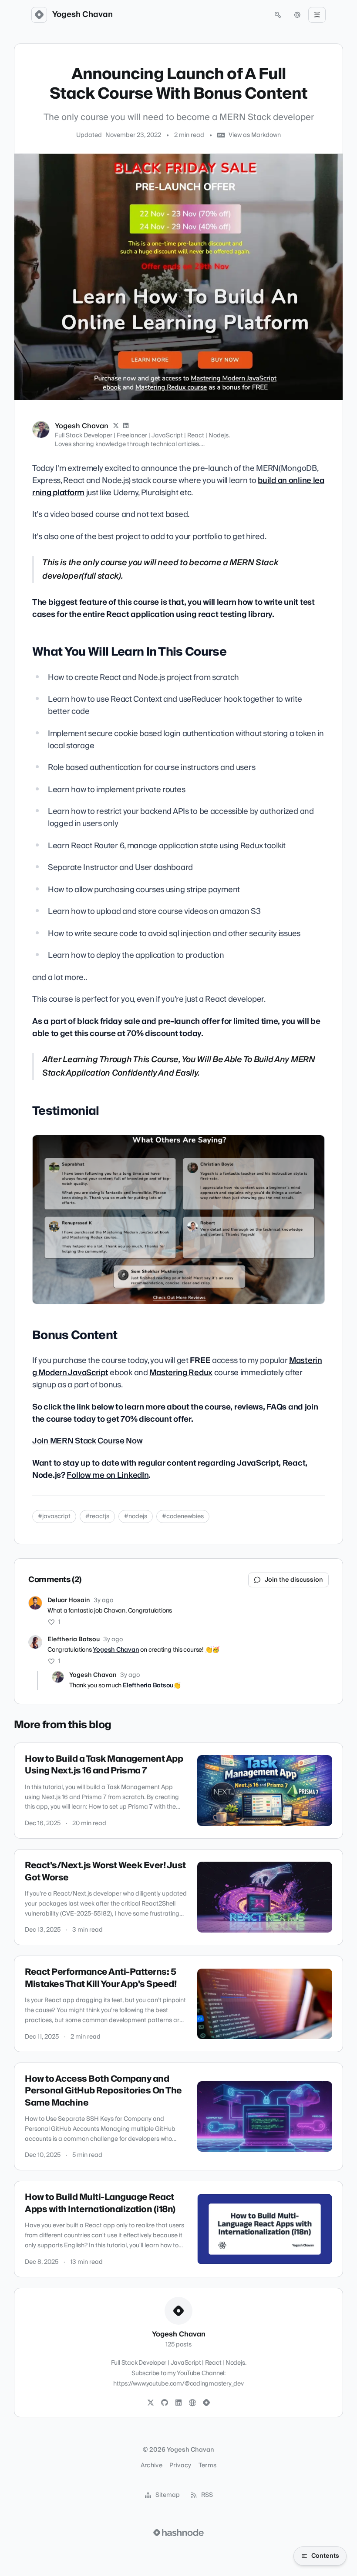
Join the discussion (294, 1580)
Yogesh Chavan (83, 15)
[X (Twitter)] (116, 426)
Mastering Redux (181, 1373)
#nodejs (136, 1516)
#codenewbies (183, 1516)
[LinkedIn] (126, 426)
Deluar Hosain (69, 1600)
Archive (152, 2466)
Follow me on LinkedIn (108, 1475)
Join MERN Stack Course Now (88, 1441)
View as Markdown (255, 135)
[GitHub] (165, 2403)
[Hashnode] (206, 2403)
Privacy (180, 2466)
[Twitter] (151, 2403)
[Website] (192, 2403)
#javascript (54, 1516)
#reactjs (97, 1516)
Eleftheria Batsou (74, 1640)
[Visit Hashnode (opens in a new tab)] (178, 2533)
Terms (208, 2466)
